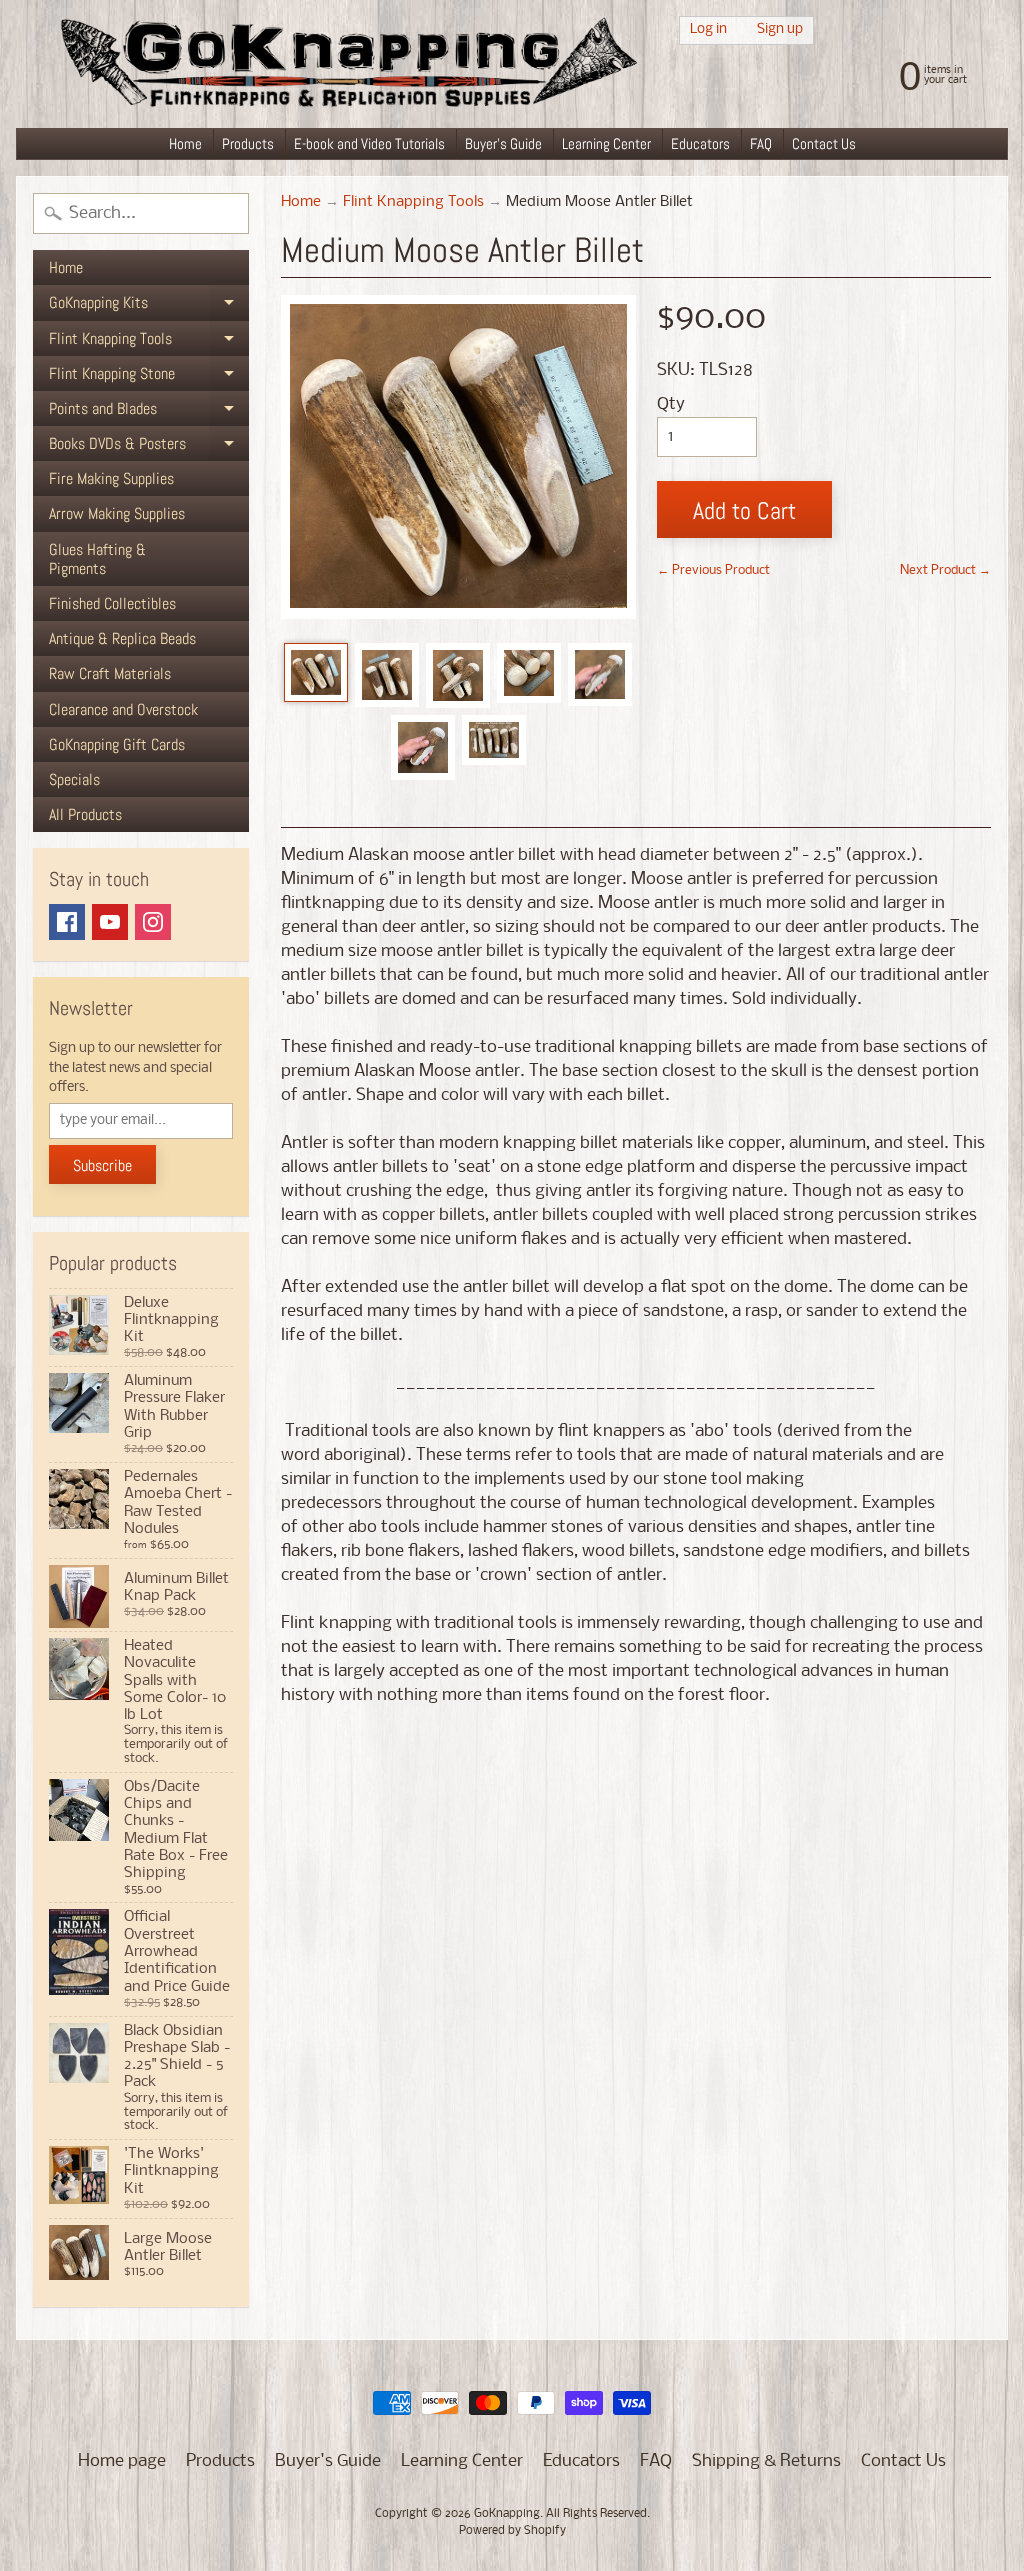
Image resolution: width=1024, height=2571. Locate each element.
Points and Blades (149, 412)
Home (185, 143)
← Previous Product (713, 570)
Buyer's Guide (503, 143)
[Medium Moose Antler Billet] (316, 672)
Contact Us (824, 143)
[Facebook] (67, 922)
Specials (74, 779)
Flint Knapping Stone (149, 377)
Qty (671, 404)
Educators (700, 143)
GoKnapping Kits (149, 306)
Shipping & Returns (766, 2461)
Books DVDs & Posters (149, 447)
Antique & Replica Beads (122, 638)
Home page (122, 2461)
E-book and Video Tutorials (369, 143)
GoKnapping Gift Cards (117, 744)
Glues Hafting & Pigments (97, 559)
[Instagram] (153, 922)
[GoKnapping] (347, 64)
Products (248, 143)
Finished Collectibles (112, 603)
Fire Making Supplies (111, 478)
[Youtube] (110, 922)
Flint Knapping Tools (149, 342)
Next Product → (945, 570)
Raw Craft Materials (110, 673)
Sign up (780, 29)
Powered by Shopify (512, 2531)
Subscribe (102, 1165)
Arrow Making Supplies (117, 513)
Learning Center (606, 143)
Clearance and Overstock (123, 709)
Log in (708, 29)
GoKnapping (507, 2514)
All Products (85, 814)
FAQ (761, 143)
